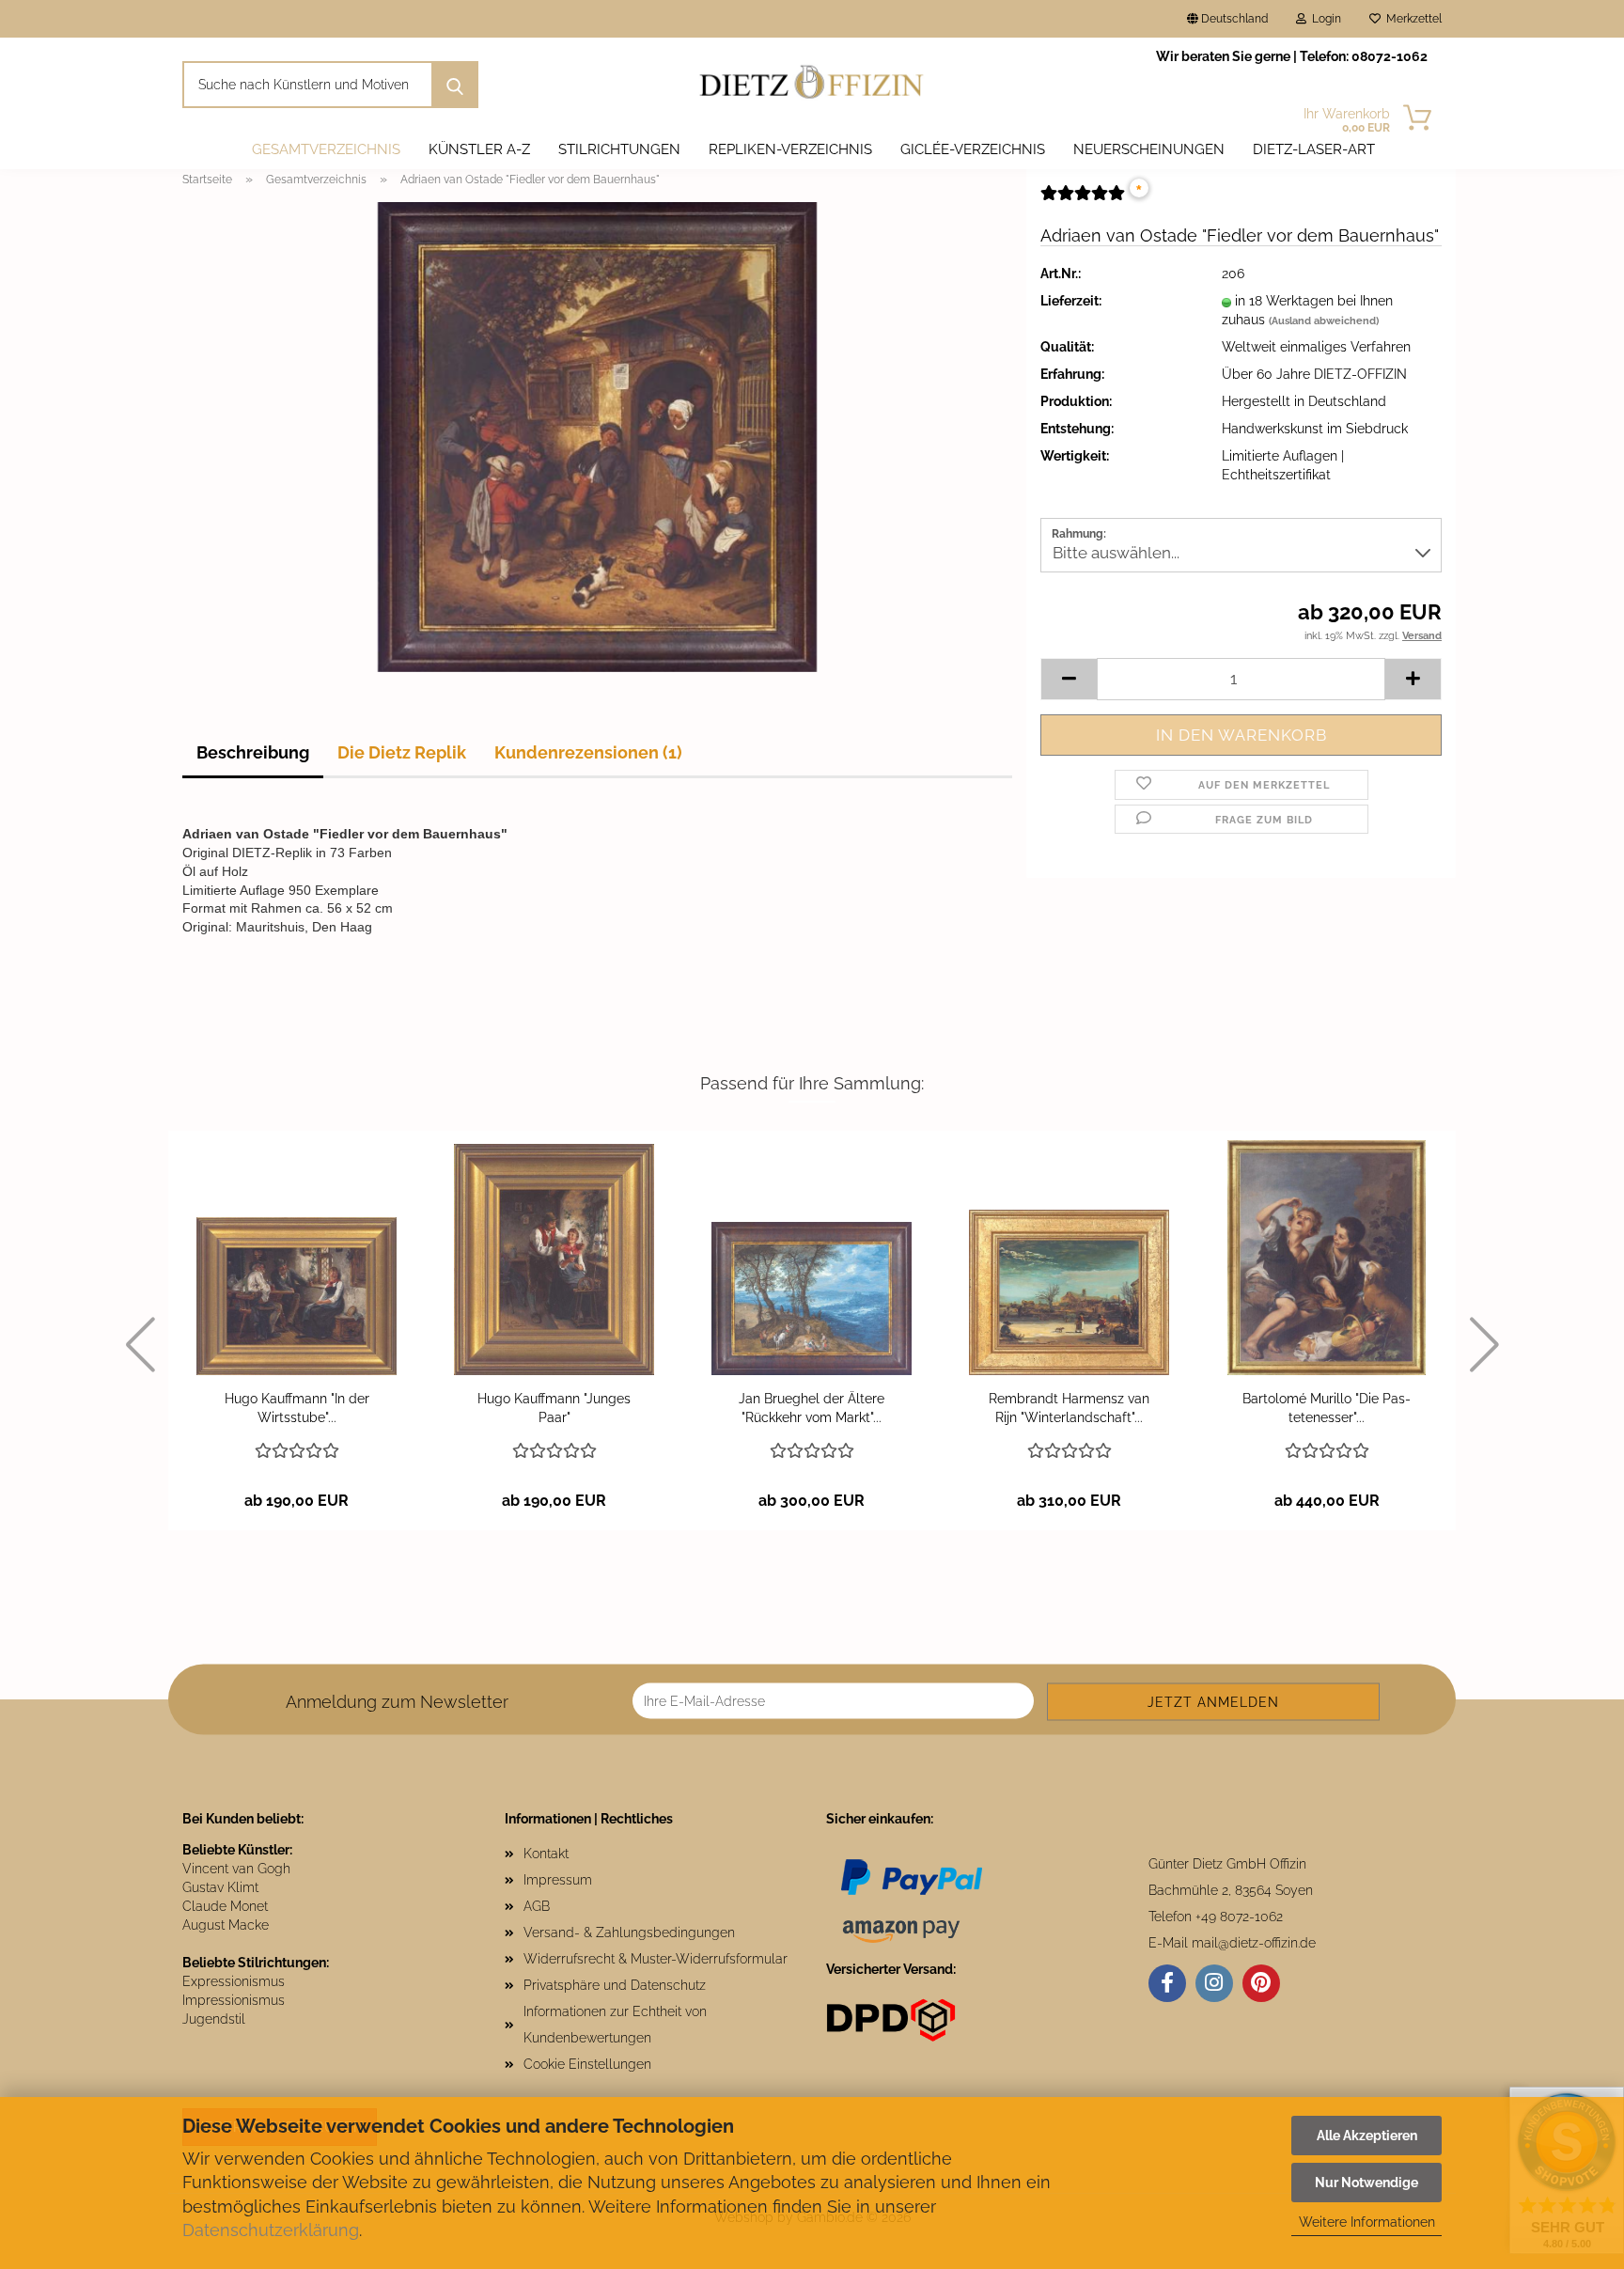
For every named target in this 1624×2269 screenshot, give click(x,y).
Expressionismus (234, 1981)
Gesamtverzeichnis (326, 149)
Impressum (558, 1880)
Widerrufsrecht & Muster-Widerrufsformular (656, 1959)
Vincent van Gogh (236, 1869)
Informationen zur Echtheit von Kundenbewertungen (615, 2025)
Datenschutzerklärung (271, 2230)
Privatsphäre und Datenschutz (615, 1985)
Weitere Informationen (1367, 2222)
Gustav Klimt (220, 1887)
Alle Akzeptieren (1367, 2136)
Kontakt (546, 1854)
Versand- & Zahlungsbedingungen (629, 1933)
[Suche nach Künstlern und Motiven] (455, 85)
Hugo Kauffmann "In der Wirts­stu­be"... (297, 1408)
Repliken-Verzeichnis (790, 149)
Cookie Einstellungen (587, 2064)
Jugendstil (214, 2019)
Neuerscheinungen (1149, 149)
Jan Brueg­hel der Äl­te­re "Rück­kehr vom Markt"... (812, 1408)
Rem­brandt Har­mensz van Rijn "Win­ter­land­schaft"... (1069, 1408)
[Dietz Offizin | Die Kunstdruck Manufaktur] (812, 85)
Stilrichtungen (619, 149)
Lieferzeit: (1071, 301)
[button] (1069, 679)
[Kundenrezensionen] (1083, 200)
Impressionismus (234, 2000)
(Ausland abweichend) (1324, 321)
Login (1324, 19)
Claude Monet (225, 1906)
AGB (537, 1906)
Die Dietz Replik (402, 752)
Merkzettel (1411, 19)
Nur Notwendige (1366, 2183)
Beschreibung (253, 752)
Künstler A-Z (479, 149)
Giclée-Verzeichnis (973, 149)
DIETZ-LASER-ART (1314, 149)
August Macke (226, 1925)
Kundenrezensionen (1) (588, 752)
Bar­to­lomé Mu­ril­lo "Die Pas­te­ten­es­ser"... (1327, 1408)
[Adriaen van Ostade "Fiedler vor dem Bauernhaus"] (597, 436)
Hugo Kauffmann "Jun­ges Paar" (554, 1408)
